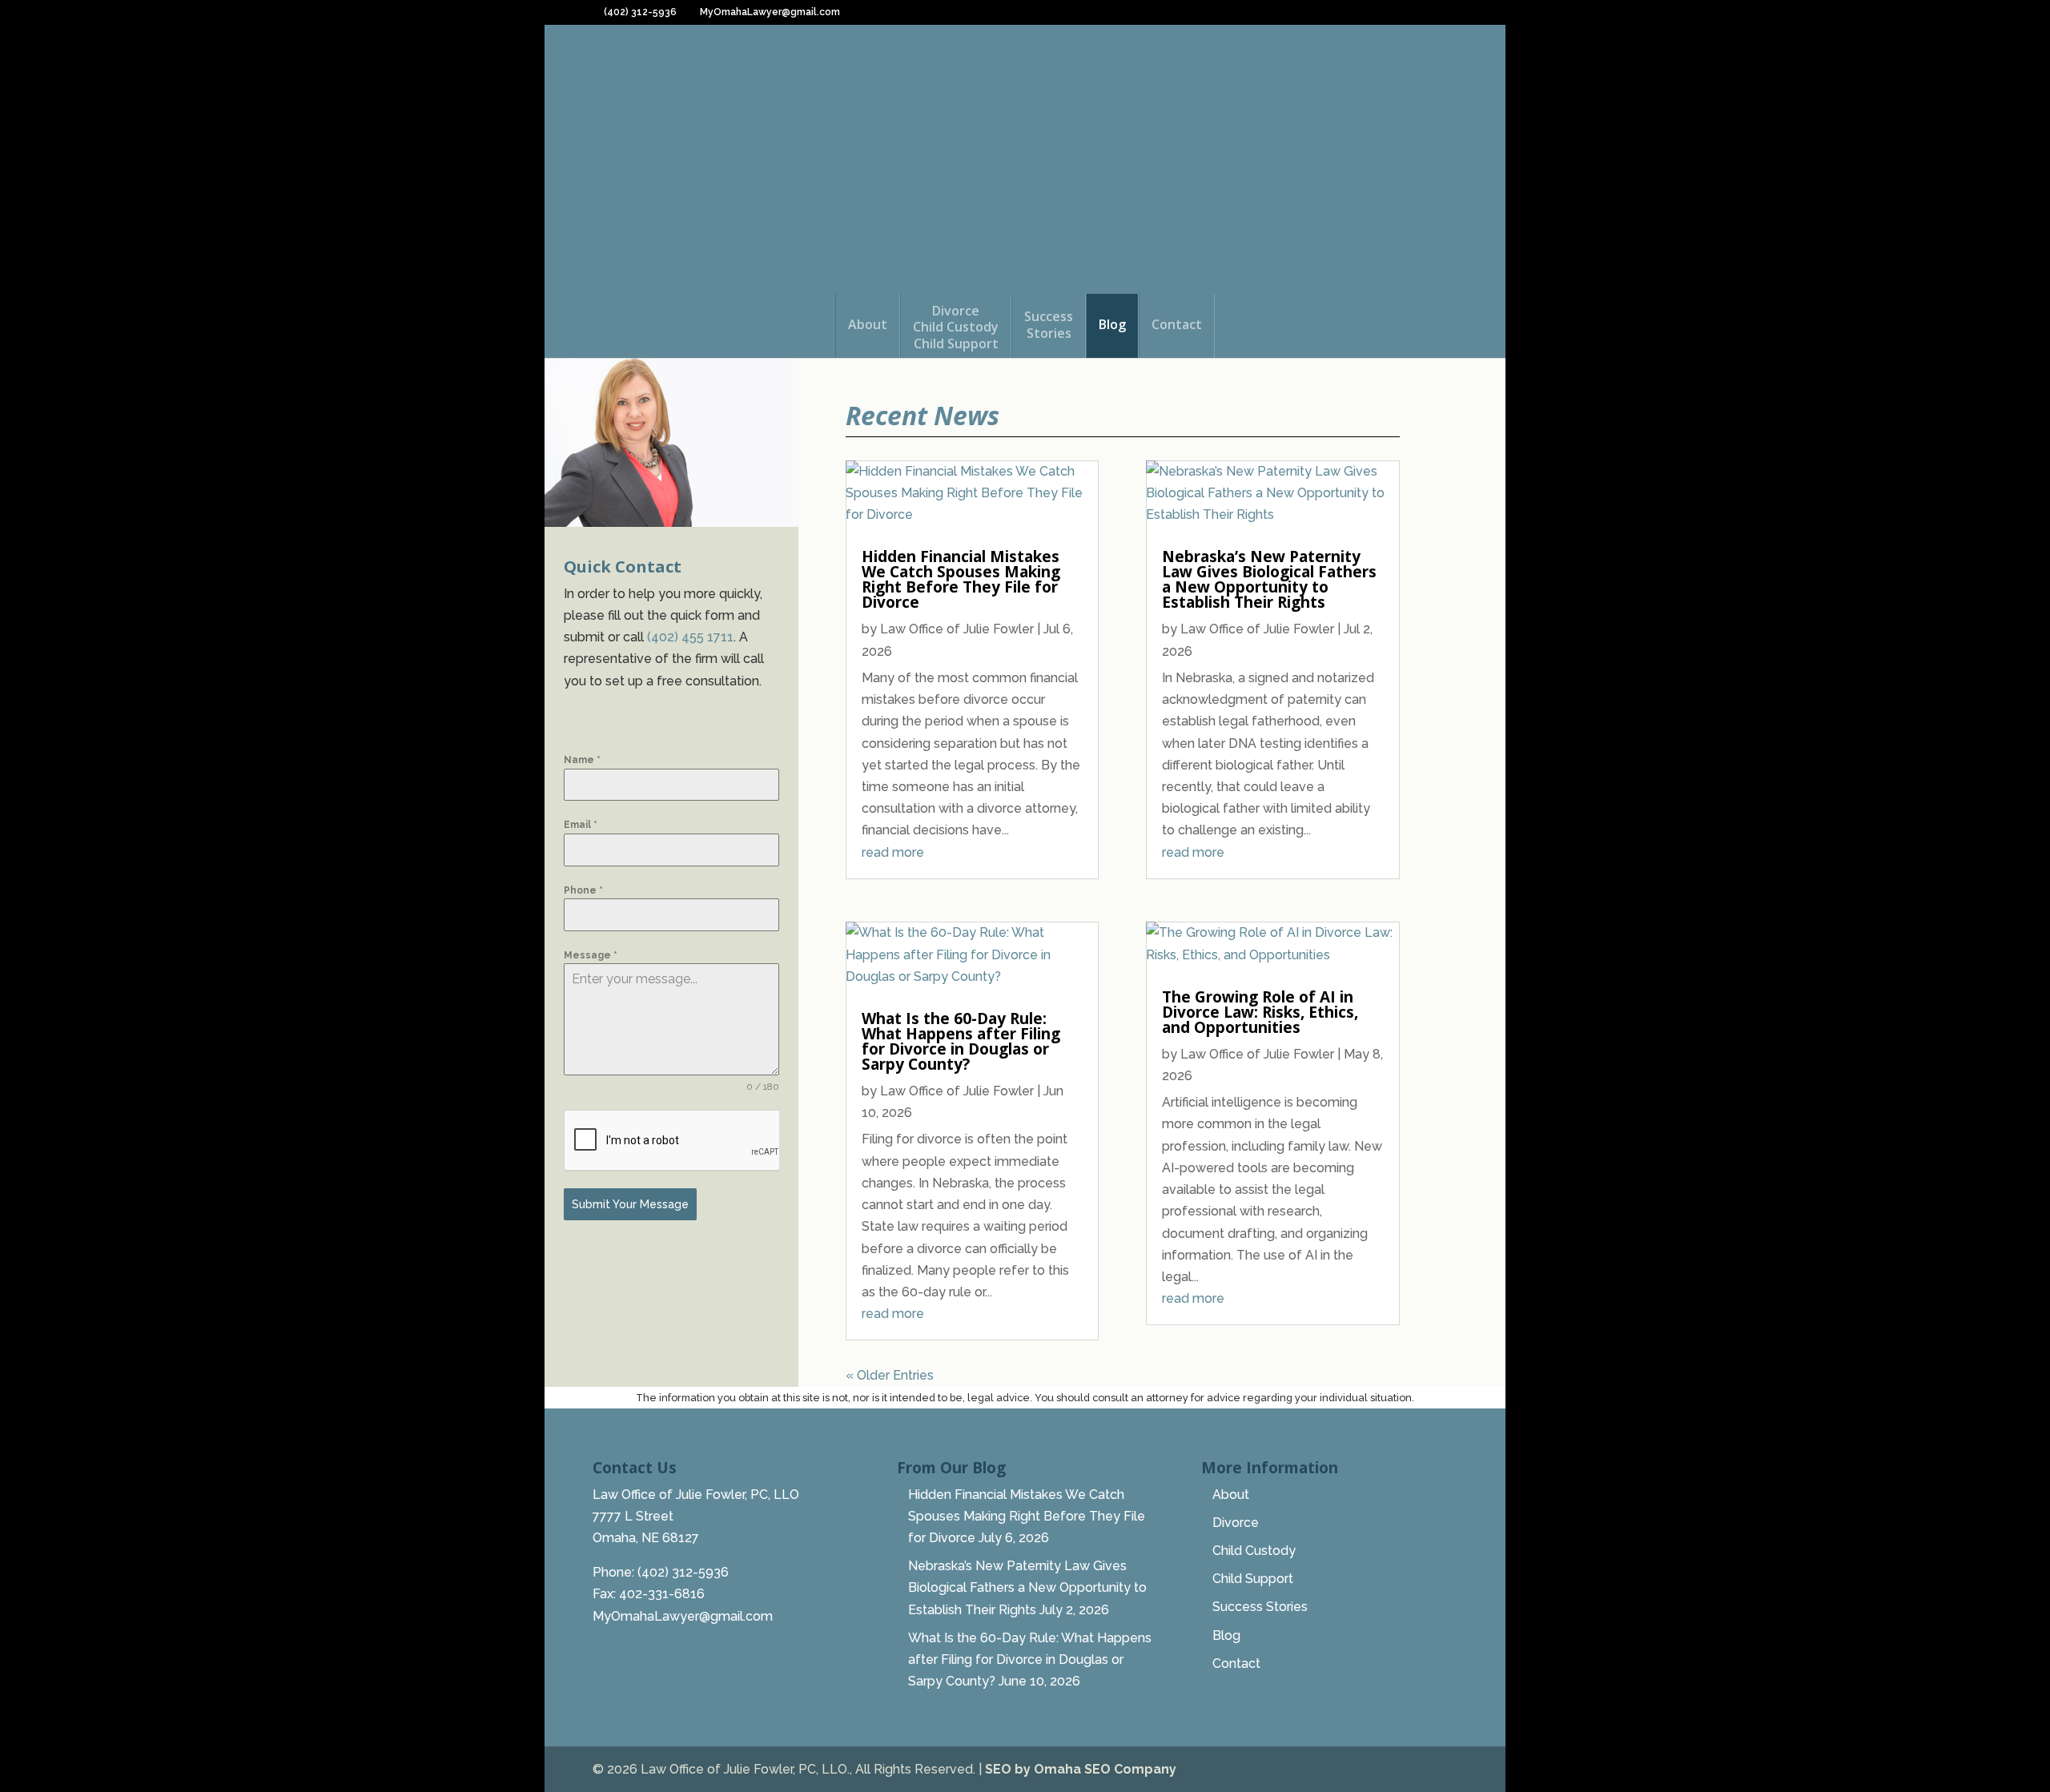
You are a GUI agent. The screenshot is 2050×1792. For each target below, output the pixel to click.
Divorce (1236, 1523)
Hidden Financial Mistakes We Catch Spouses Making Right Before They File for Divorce (961, 579)
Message (591, 955)
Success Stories (1260, 1607)
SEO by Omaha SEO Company (1081, 1769)
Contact (1177, 325)
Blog (1112, 325)
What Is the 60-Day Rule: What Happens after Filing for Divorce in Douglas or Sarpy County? (961, 1041)
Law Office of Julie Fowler (957, 629)
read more (893, 852)
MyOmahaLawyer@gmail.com (683, 1616)
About (868, 325)
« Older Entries (890, 1375)
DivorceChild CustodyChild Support (956, 328)
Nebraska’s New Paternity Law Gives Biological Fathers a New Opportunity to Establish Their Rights (1269, 579)
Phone (583, 890)
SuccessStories (1049, 325)
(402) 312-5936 (639, 12)
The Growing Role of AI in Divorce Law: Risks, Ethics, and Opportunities (1260, 1012)
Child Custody (1254, 1551)
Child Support (1253, 1579)
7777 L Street (633, 1516)
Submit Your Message (630, 1204)
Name (582, 760)
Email (581, 825)
